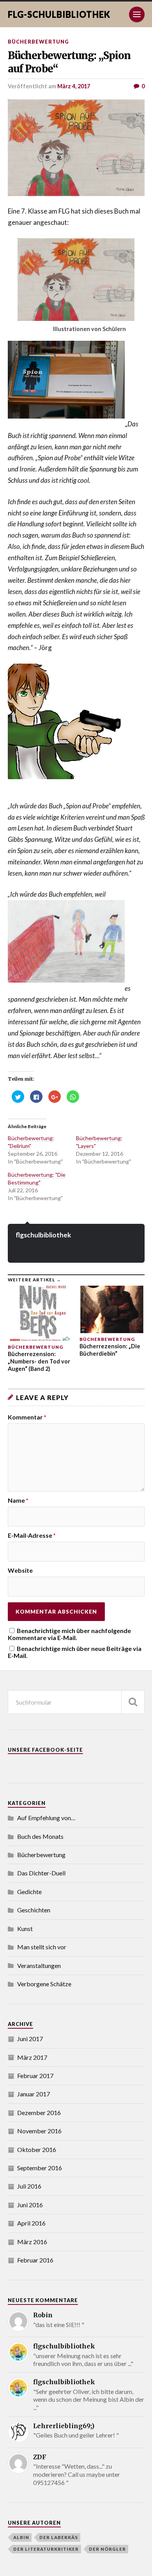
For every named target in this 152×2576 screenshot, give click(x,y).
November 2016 (39, 2131)
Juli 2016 (29, 2186)
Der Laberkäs (59, 2537)
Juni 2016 (30, 2205)
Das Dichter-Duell (41, 1873)
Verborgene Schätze (44, 1984)
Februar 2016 (35, 2260)
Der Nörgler (107, 2549)
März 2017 (32, 2057)
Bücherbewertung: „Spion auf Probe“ (69, 62)
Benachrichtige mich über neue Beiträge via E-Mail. (75, 1652)
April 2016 (31, 2223)
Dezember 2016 (39, 2112)
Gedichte (29, 1892)
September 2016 (40, 2168)
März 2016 (32, 2242)
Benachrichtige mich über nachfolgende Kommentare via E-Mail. (69, 1634)
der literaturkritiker (46, 2549)
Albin (21, 2537)
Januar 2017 (34, 2094)
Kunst (25, 1928)
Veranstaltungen (39, 1965)
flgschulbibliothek (43, 1235)
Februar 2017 (35, 2076)
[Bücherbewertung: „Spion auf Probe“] (76, 148)
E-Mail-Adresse (32, 1535)
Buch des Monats (40, 1836)
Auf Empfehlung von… (46, 1818)
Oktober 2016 (37, 2149)
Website (20, 1570)
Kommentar (27, 1417)
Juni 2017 (30, 2039)
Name (18, 1500)
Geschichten (34, 1910)
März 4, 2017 (74, 86)
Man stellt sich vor (42, 1947)
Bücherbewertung (38, 42)
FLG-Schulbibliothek (59, 14)
